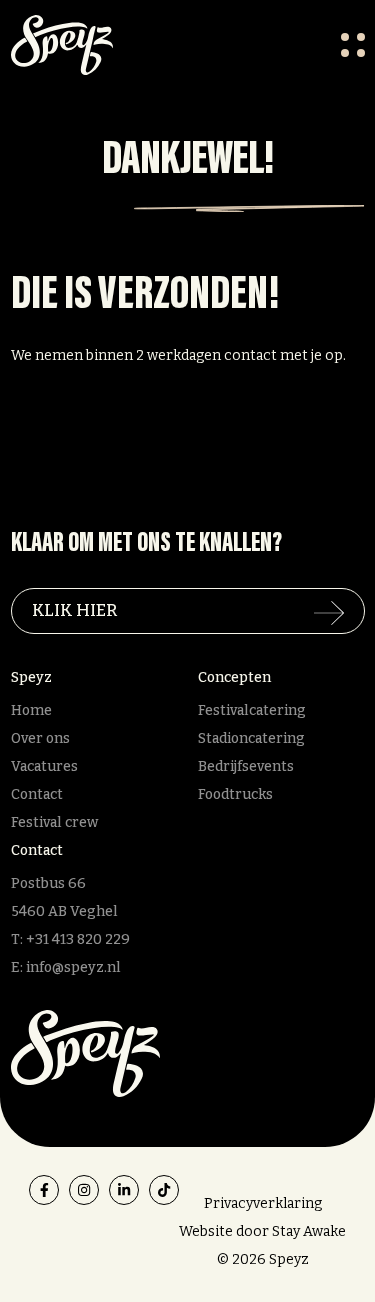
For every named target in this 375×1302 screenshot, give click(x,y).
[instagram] (84, 1190)
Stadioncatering (251, 738)
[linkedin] (124, 1190)
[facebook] (44, 1190)
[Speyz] (86, 1052)
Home (31, 710)
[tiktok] (164, 1190)
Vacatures (44, 766)
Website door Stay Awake (262, 1231)
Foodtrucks (235, 794)
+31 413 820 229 (78, 939)
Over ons (40, 738)
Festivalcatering (252, 710)
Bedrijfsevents (246, 766)
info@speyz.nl (73, 967)
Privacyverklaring (263, 1203)
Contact (37, 794)
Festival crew (54, 822)
